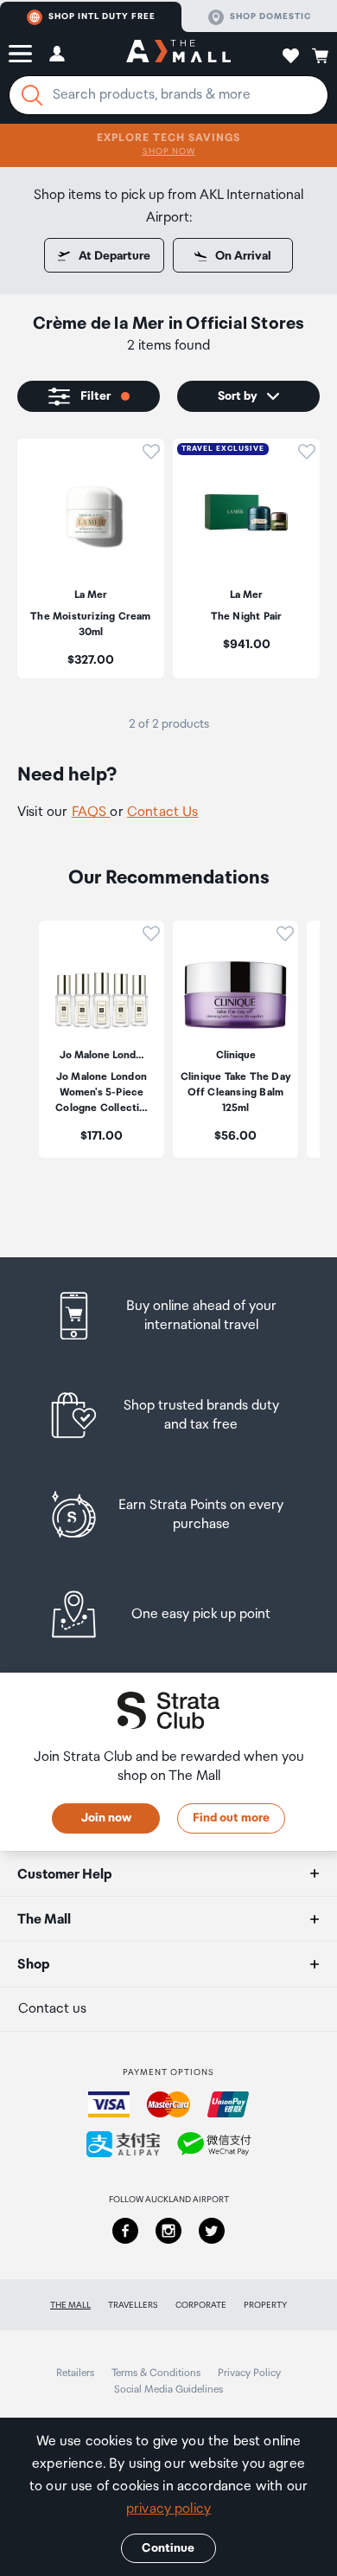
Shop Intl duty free (102, 16)
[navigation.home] (178, 54)
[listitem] (91, 559)
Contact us (52, 2009)
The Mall (70, 2305)
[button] (20, 54)
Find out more (231, 1818)
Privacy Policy (249, 2373)
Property (265, 2305)
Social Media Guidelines (168, 2390)
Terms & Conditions (156, 2373)
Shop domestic (270, 16)
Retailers (75, 2373)
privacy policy (168, 2509)
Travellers (133, 2305)
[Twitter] (212, 2231)
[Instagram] (168, 2231)
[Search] (32, 95)
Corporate (201, 2305)
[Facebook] (125, 2231)
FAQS (91, 812)
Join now (106, 1818)
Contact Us (163, 812)
